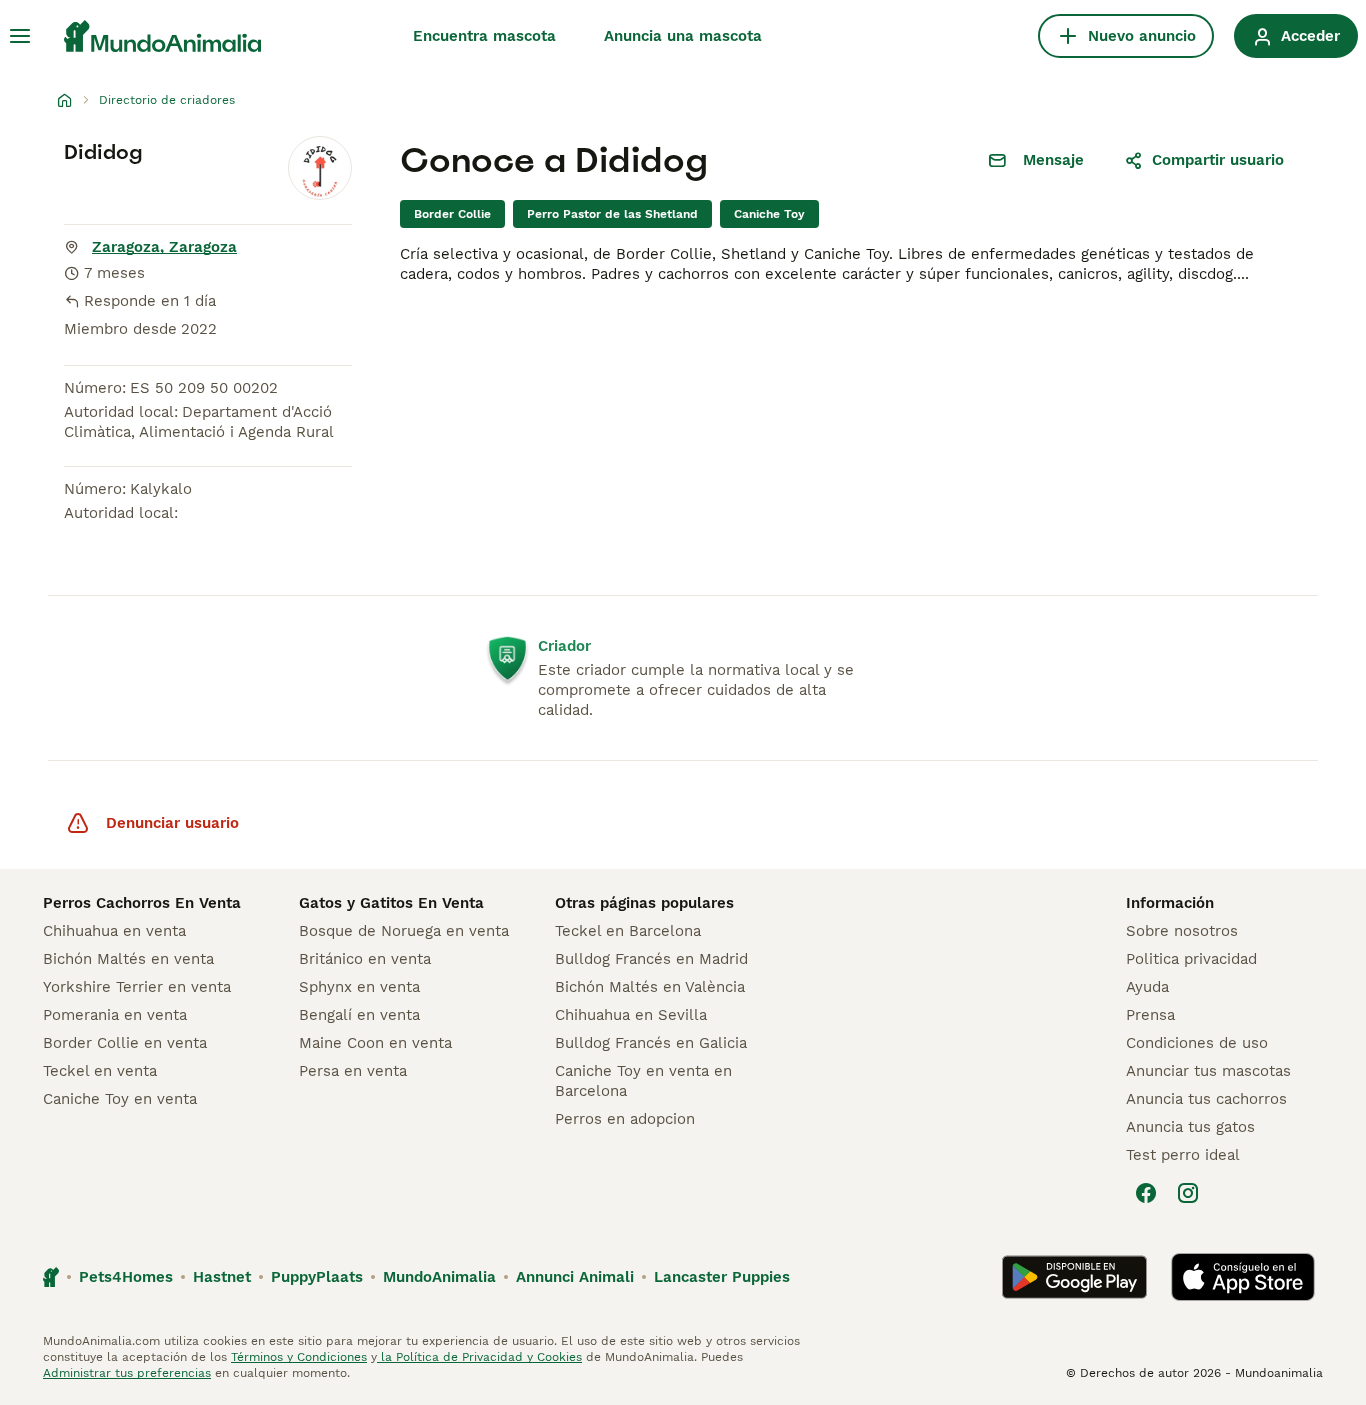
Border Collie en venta (125, 1043)
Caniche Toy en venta (120, 1099)
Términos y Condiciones (299, 1357)
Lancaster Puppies (722, 1277)
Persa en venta (353, 1071)
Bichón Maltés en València (650, 987)
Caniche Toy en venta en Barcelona (643, 1081)
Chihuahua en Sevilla (631, 1015)
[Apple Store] (1243, 1277)
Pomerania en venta (115, 1015)
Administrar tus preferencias (127, 1373)
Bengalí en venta (359, 1015)
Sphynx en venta (359, 987)
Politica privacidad (1191, 959)
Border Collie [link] (452, 214)
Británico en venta (365, 959)
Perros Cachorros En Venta (142, 903)
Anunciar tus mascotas (1208, 1071)
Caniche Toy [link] (769, 214)
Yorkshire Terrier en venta (137, 987)
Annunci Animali (575, 1277)
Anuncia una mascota (683, 36)
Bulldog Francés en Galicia (651, 1043)
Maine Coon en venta (375, 1043)
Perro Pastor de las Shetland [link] (612, 214)
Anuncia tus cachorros (1206, 1099)
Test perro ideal (1183, 1155)
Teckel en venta (100, 1071)
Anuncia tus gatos (1190, 1127)
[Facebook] (1146, 1193)
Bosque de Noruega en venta (404, 931)
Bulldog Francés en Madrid (651, 959)
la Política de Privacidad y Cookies (479, 1357)
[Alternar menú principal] (20, 36)
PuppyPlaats (317, 1277)
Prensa (1150, 1015)
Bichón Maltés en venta (128, 959)
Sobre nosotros (1182, 931)
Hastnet (222, 1277)
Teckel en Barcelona (628, 931)
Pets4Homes (126, 1277)
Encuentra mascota (484, 36)
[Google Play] (1074, 1277)
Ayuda (1147, 987)
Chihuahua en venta (114, 931)
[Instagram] (1188, 1193)
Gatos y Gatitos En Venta (391, 903)
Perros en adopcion (625, 1119)
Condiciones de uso (1197, 1043)
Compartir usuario (1218, 160)
